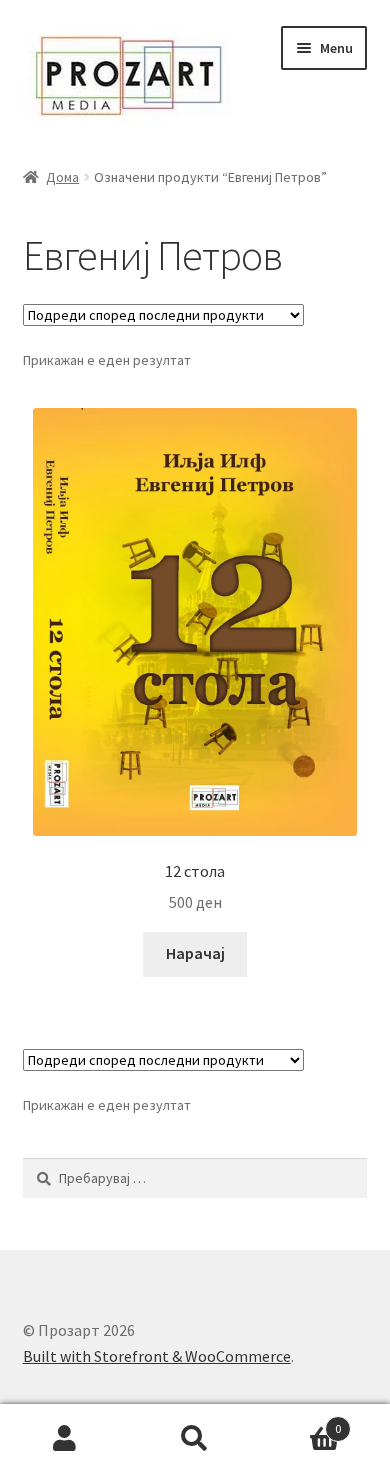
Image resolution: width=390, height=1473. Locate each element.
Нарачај (195, 953)
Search (195, 1439)
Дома (62, 177)
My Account (65, 1439)
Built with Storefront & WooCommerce (157, 1356)
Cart (300, 1421)
